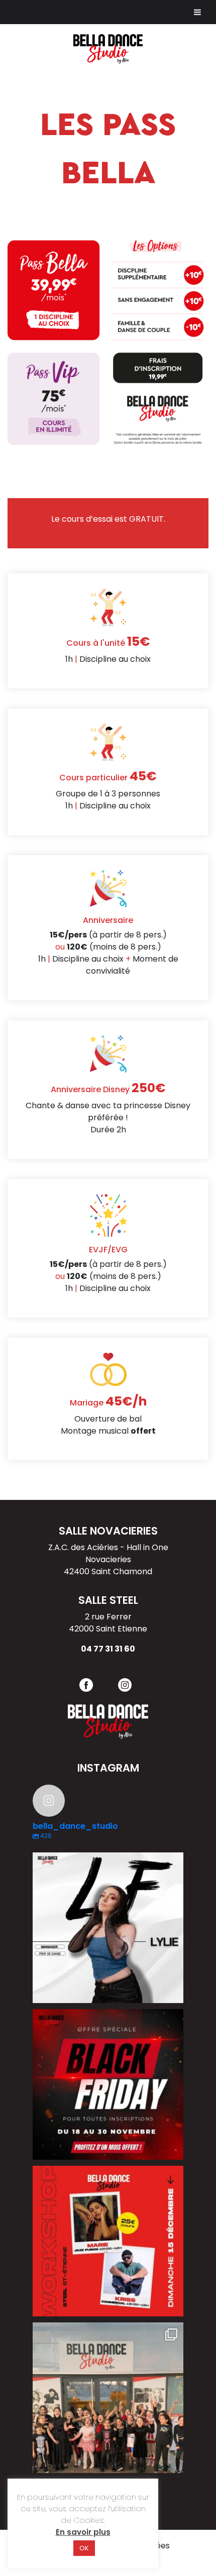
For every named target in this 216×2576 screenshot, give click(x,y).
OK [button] (84, 2548)
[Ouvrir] (108, 1928)
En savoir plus (83, 2532)
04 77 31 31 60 (108, 1649)
